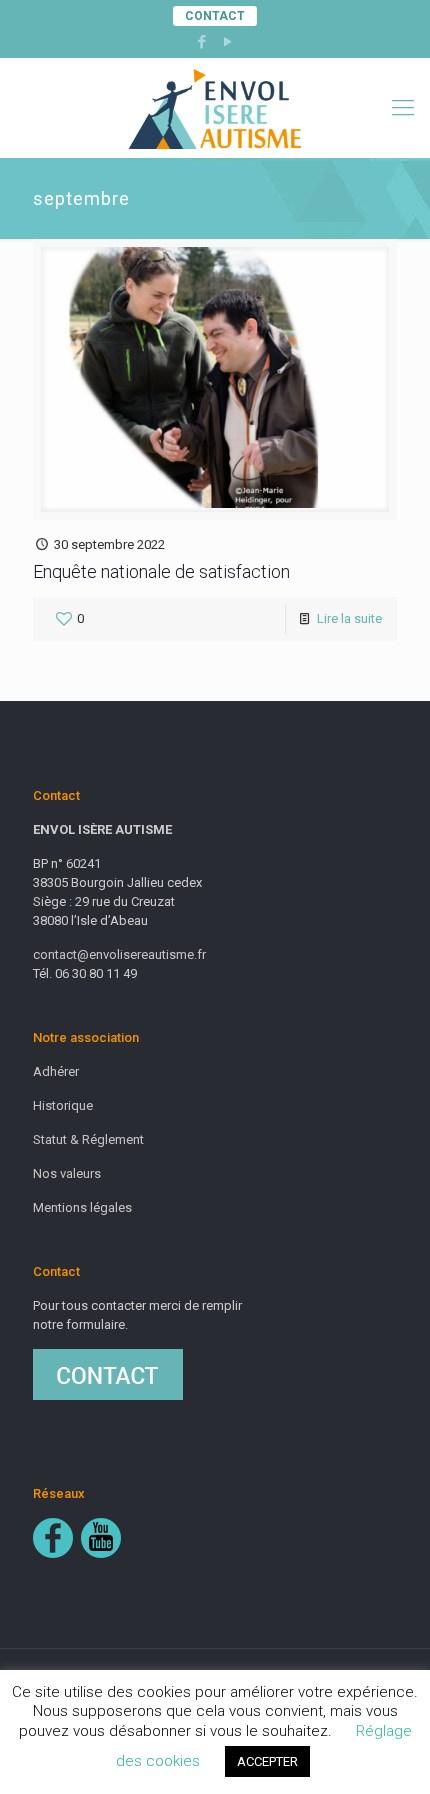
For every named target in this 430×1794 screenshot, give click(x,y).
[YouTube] (228, 42)
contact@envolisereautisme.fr (119, 954)
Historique (63, 1105)
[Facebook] (202, 42)
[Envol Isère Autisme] (215, 108)
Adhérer (56, 1071)
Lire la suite (349, 618)
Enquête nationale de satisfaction (161, 571)
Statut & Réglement (88, 1139)
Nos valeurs (67, 1173)
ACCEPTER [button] (267, 1761)
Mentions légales (82, 1207)
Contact (215, 16)
